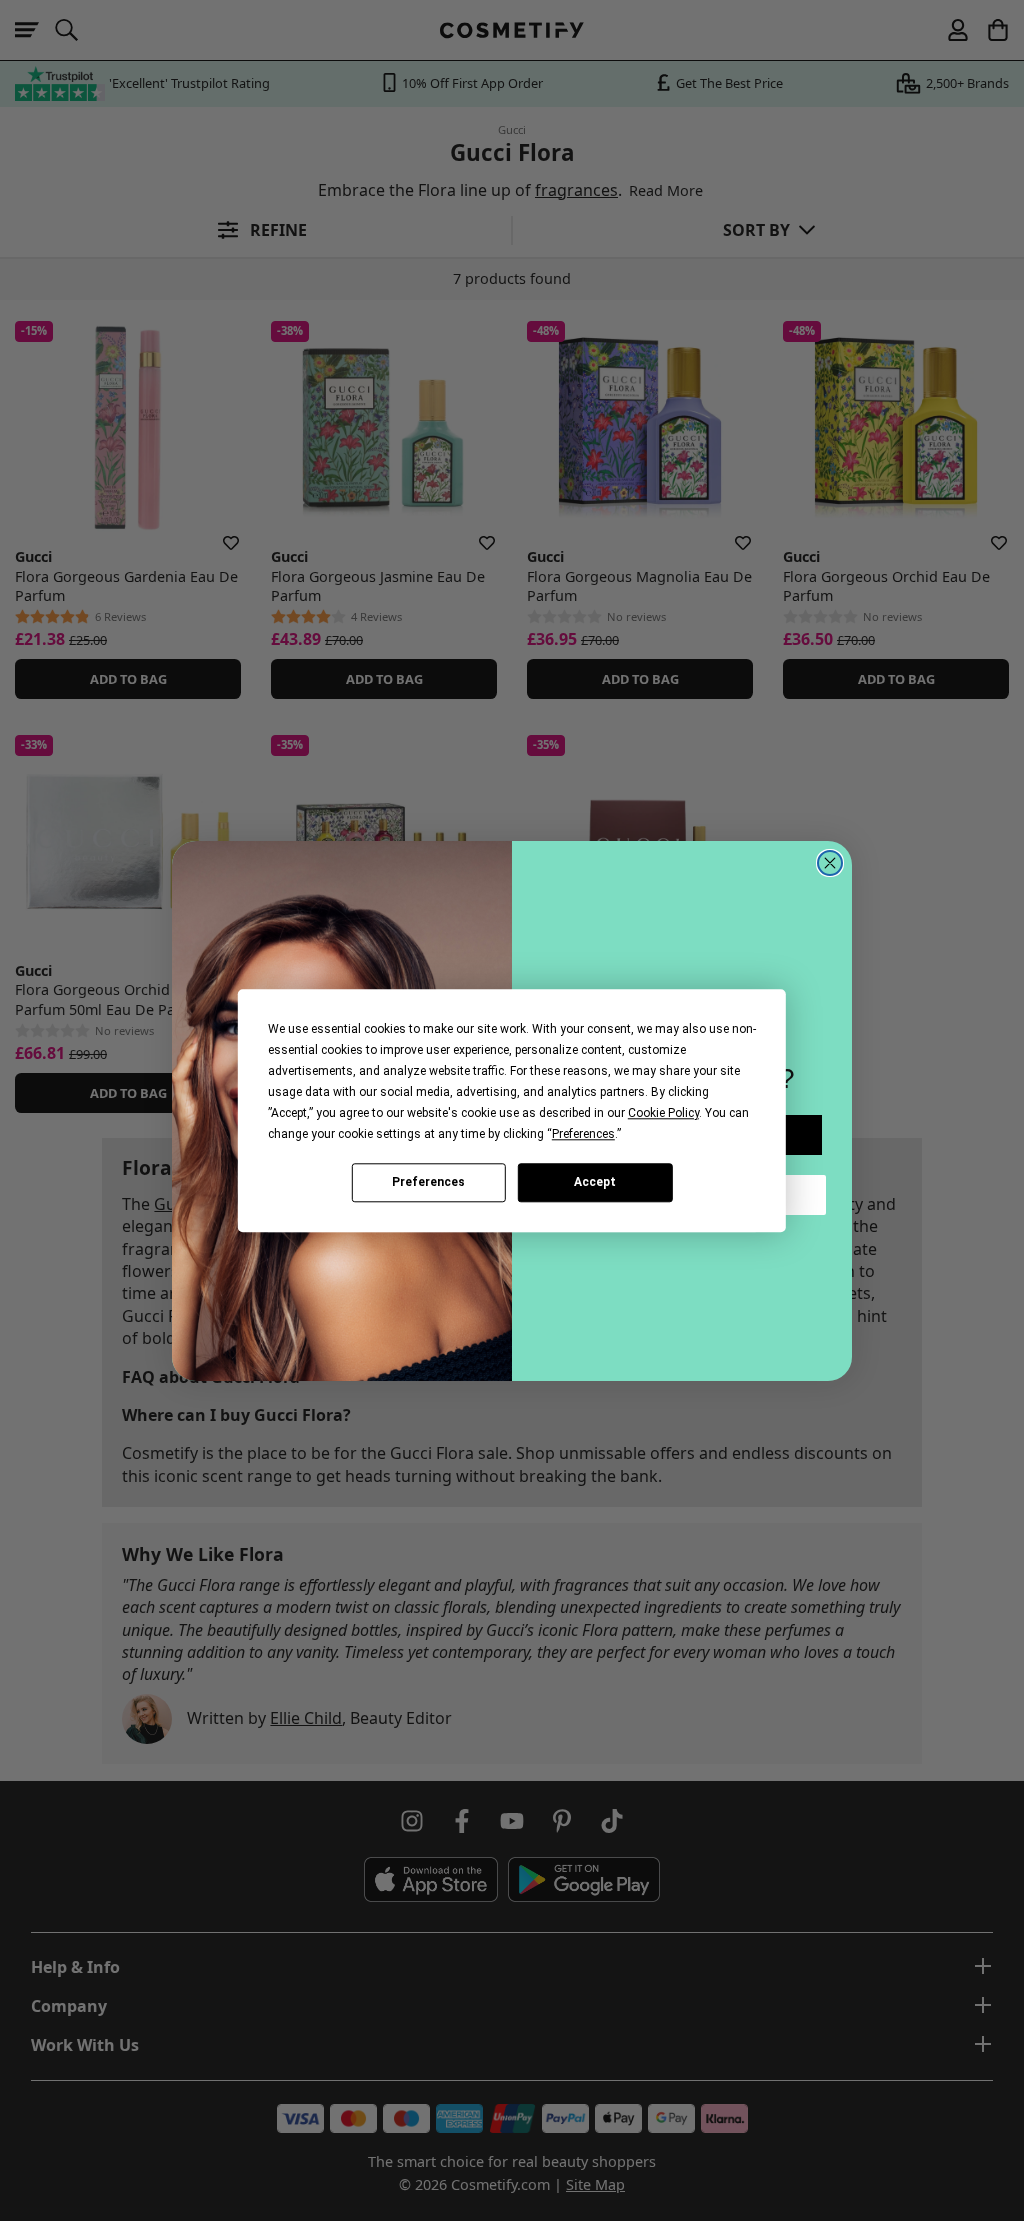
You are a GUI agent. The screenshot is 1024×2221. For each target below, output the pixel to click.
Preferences (428, 1182)
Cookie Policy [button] (663, 1113)
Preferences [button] (583, 1134)
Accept (595, 1182)
